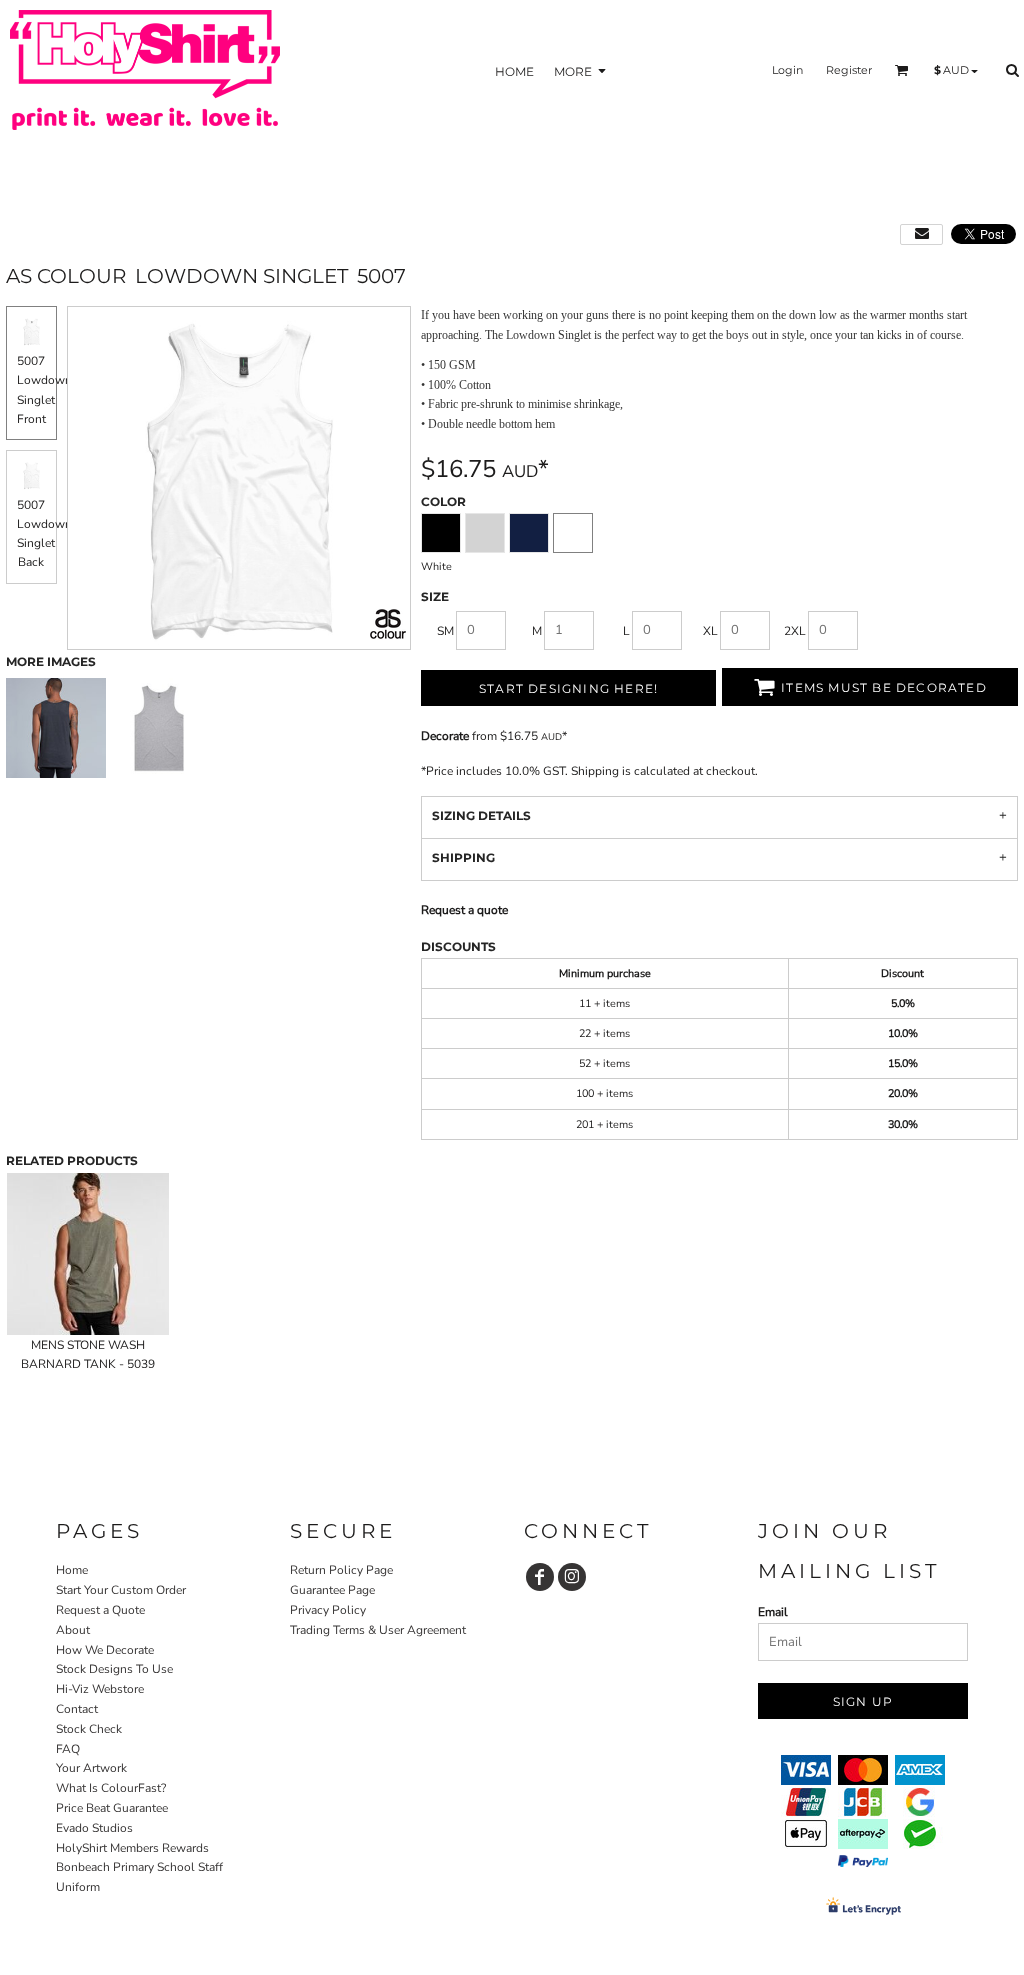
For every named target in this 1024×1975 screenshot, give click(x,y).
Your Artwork (91, 1768)
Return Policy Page (341, 1570)
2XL (795, 631)
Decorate (445, 736)
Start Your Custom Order (121, 1590)
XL (710, 631)
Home (72, 1570)
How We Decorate (105, 1650)
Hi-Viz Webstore (100, 1689)
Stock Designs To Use (114, 1669)
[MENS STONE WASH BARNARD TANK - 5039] (88, 1254)
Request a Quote (100, 1610)
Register (849, 70)
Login (787, 70)
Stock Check (89, 1729)
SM (445, 631)
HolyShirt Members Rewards (132, 1848)
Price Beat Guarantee (112, 1808)
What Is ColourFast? (111, 1788)
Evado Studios (94, 1828)
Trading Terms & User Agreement (378, 1630)
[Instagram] (572, 1577)
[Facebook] (540, 1577)
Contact (77, 1709)
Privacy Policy (328, 1610)
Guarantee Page (332, 1590)
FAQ (68, 1749)
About (73, 1630)
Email (773, 1612)
